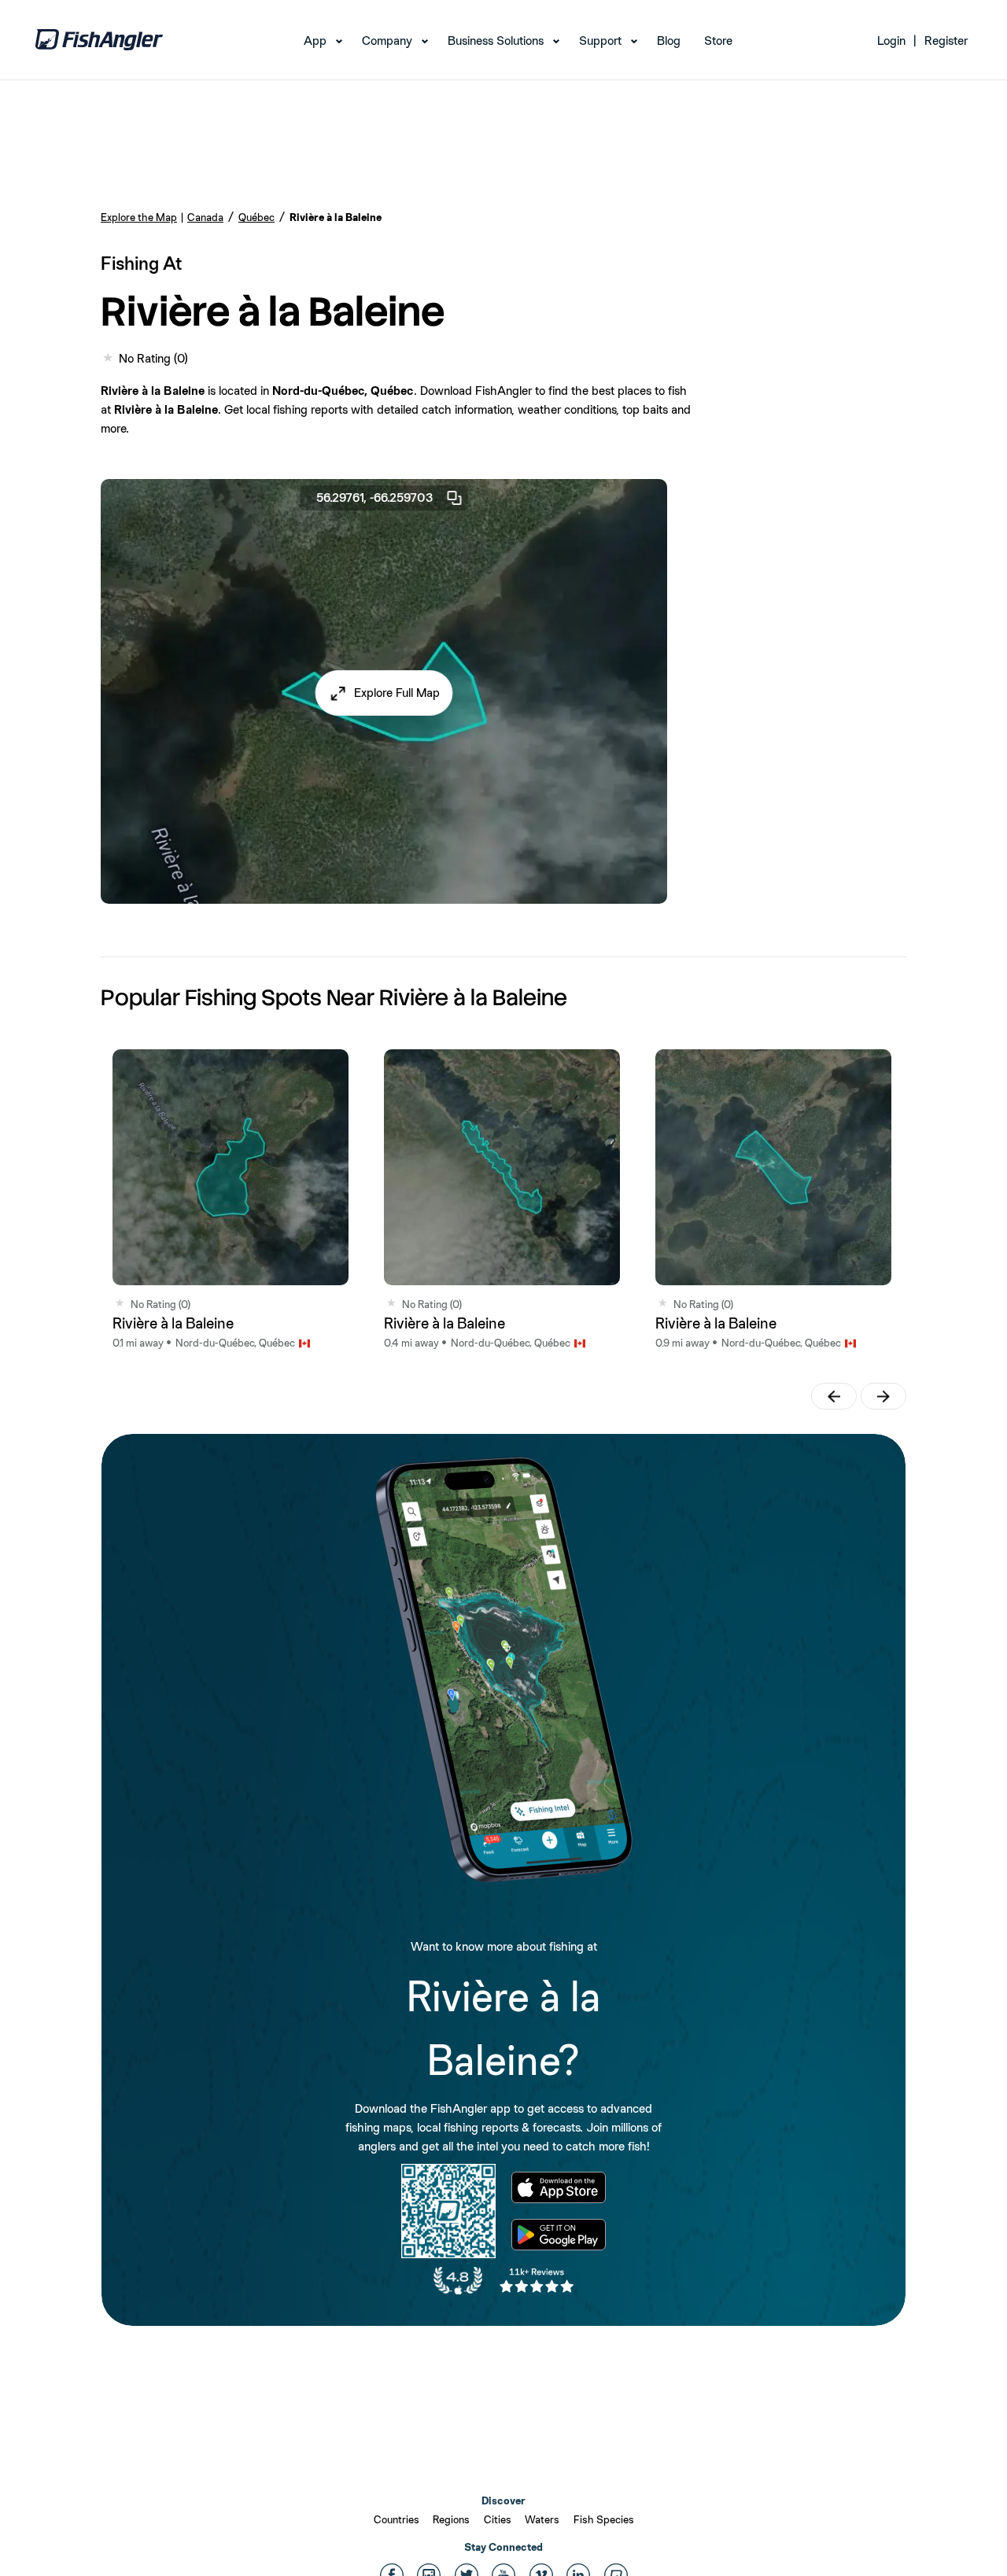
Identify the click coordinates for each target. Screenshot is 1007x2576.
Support (600, 41)
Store (718, 41)
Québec (256, 217)
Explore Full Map (397, 693)
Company (387, 41)
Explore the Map (139, 217)
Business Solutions (496, 41)
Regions (451, 2519)
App (315, 41)
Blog (669, 41)
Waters (542, 2519)
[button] (384, 693)
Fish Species (604, 2519)
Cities (498, 2519)
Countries (397, 2519)
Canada (205, 217)
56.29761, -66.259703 (375, 498)
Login (891, 41)
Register (946, 41)
